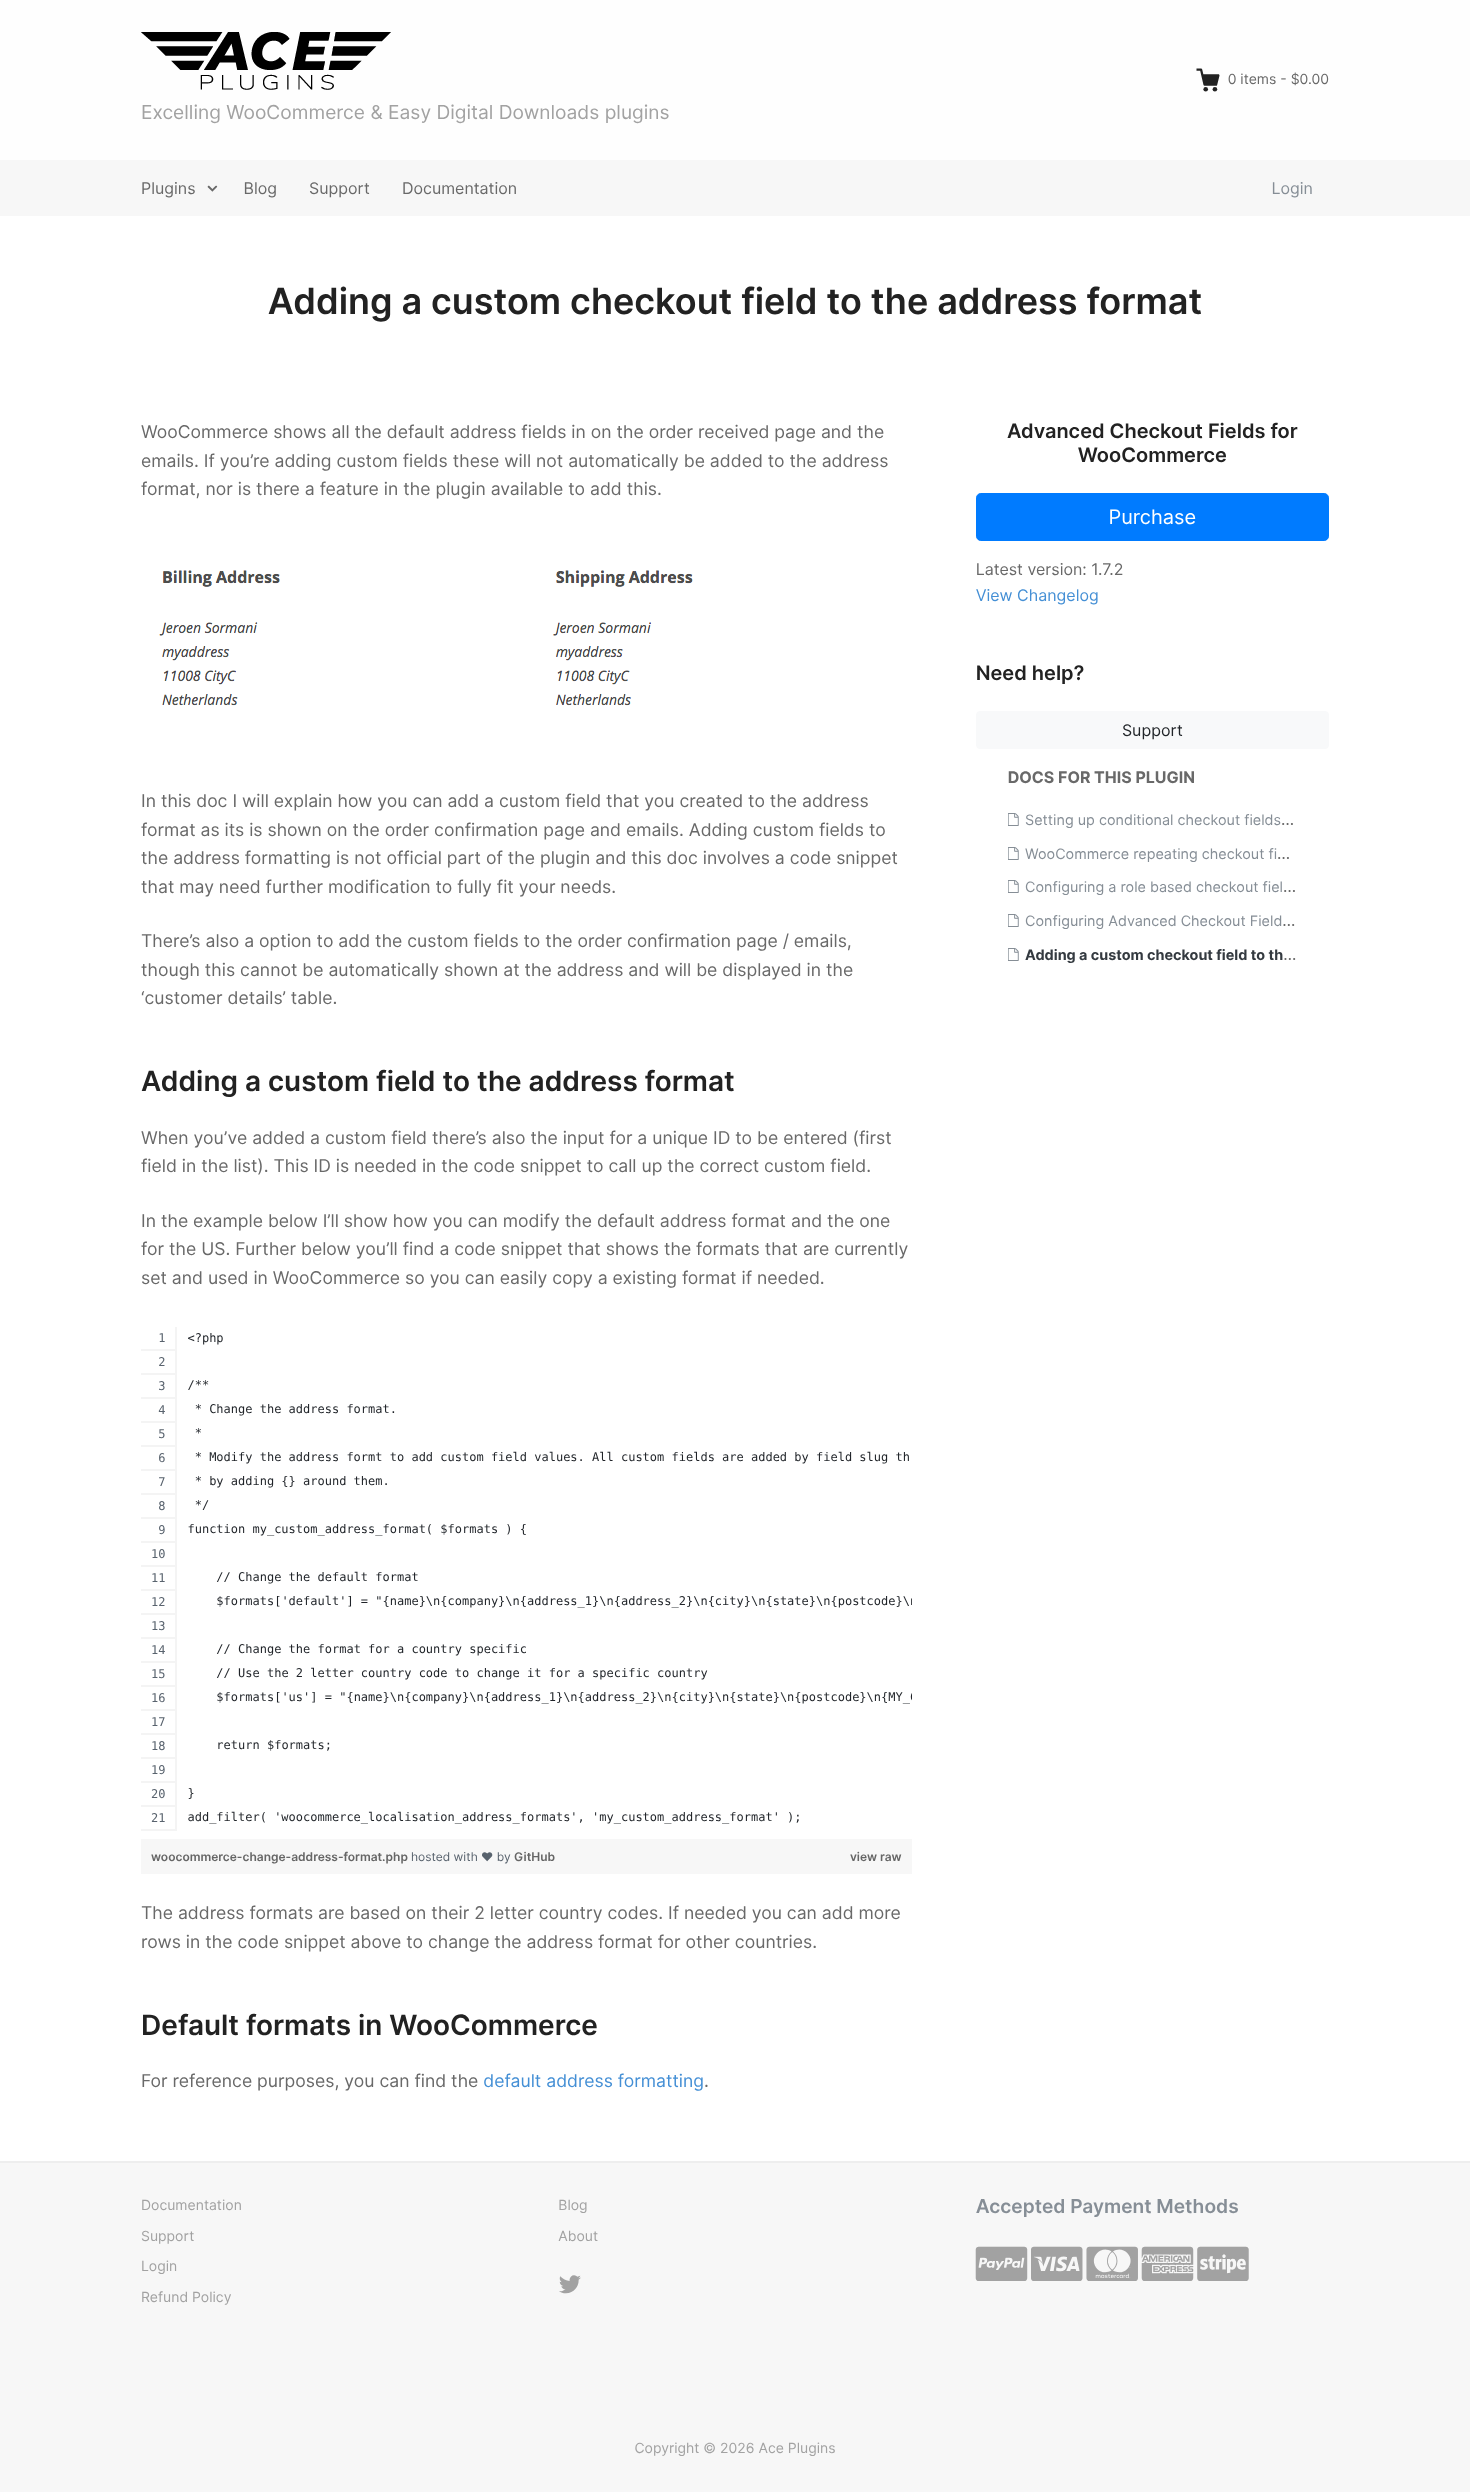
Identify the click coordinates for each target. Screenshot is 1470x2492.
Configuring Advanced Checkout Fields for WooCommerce (1223, 921)
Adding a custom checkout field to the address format (1213, 955)
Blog (261, 188)
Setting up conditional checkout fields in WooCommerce (1215, 820)
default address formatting (593, 2081)
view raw (876, 1856)
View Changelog (1037, 595)
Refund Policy (186, 2297)
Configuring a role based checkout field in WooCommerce (1220, 887)
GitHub (534, 1856)
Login (1292, 188)
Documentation (459, 188)
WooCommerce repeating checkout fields (1165, 854)
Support (339, 188)
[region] (526, 1579)
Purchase (1152, 517)
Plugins (168, 188)
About (578, 2236)
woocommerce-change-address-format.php (281, 1856)
